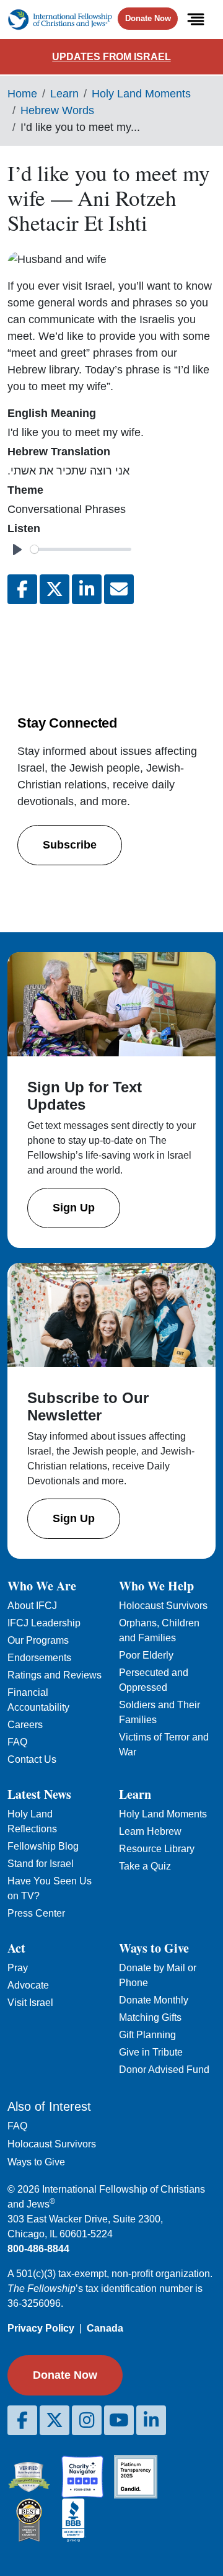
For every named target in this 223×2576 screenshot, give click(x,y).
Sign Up (74, 1208)
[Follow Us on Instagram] (87, 2420)
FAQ (17, 1742)
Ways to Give (36, 2162)
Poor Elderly (146, 1655)
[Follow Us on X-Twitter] (55, 2420)
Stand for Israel (41, 1864)
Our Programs (38, 1640)
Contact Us (32, 1759)
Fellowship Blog (43, 1846)
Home (22, 94)
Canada (105, 2328)
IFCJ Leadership (44, 1623)
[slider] (81, 549)
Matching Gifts (150, 2017)
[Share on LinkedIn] (87, 589)
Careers (25, 1725)
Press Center (36, 1913)
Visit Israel (30, 2003)
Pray (18, 1968)
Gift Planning (147, 2035)
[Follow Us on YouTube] (119, 2420)
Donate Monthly (154, 2000)
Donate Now (148, 18)
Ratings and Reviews (55, 1675)
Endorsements (39, 1658)
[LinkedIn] (151, 2420)
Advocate (28, 1985)
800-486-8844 (38, 2249)
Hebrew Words (57, 110)
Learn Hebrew (150, 1831)
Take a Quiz (145, 1866)
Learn (64, 94)
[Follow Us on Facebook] (22, 2420)
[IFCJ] (60, 20)
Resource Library (157, 1849)
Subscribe (70, 845)
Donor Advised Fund (164, 2070)
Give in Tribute (151, 2052)
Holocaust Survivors (163, 1606)
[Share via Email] (119, 589)
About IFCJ (32, 1606)
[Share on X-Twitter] (55, 589)
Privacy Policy (41, 2328)
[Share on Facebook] (22, 589)
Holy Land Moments (141, 94)
